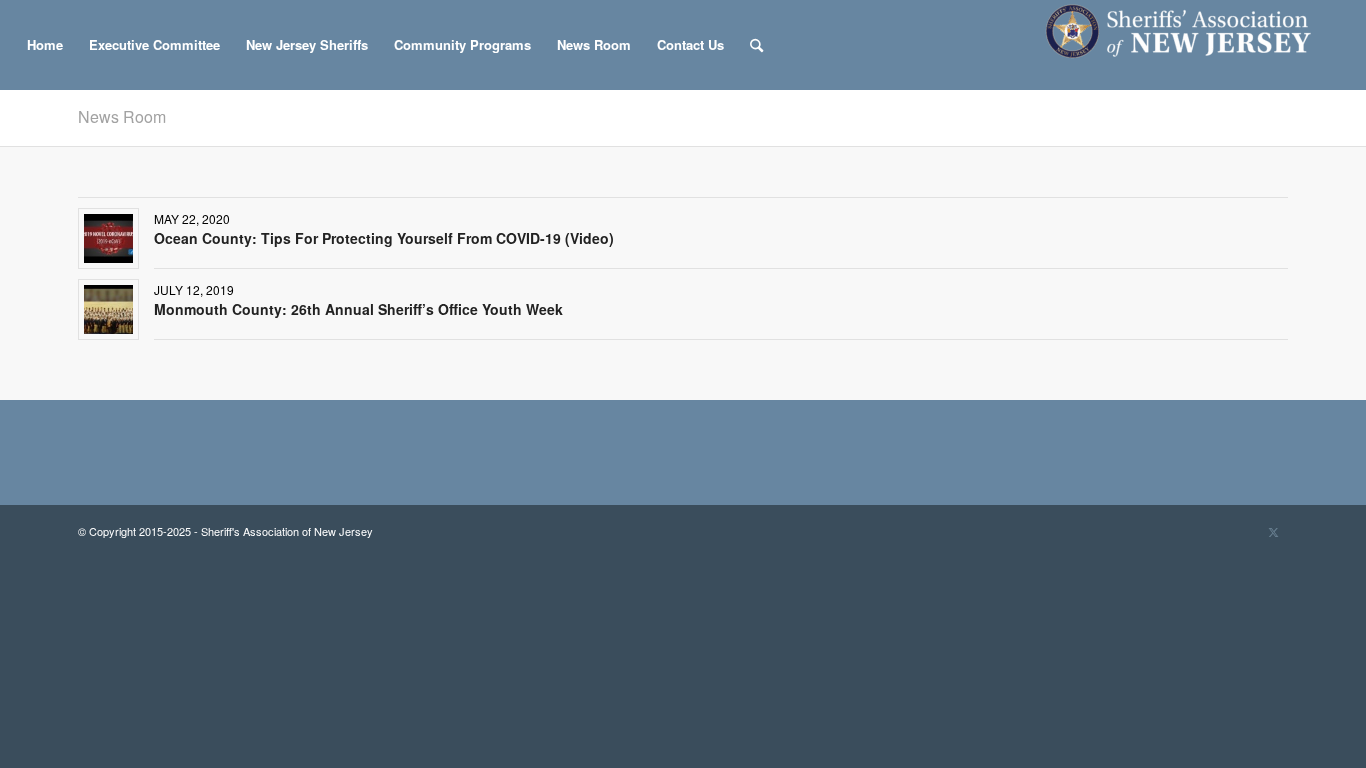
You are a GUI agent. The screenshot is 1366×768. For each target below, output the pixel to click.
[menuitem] (45, 45)
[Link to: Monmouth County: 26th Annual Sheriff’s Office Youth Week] (108, 309)
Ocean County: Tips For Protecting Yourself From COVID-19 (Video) (384, 238)
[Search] (756, 45)
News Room (122, 116)
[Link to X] (1273, 531)
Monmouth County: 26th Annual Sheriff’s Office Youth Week (358, 309)
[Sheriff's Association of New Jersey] (1189, 45)
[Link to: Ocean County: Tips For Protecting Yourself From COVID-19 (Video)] (108, 238)
